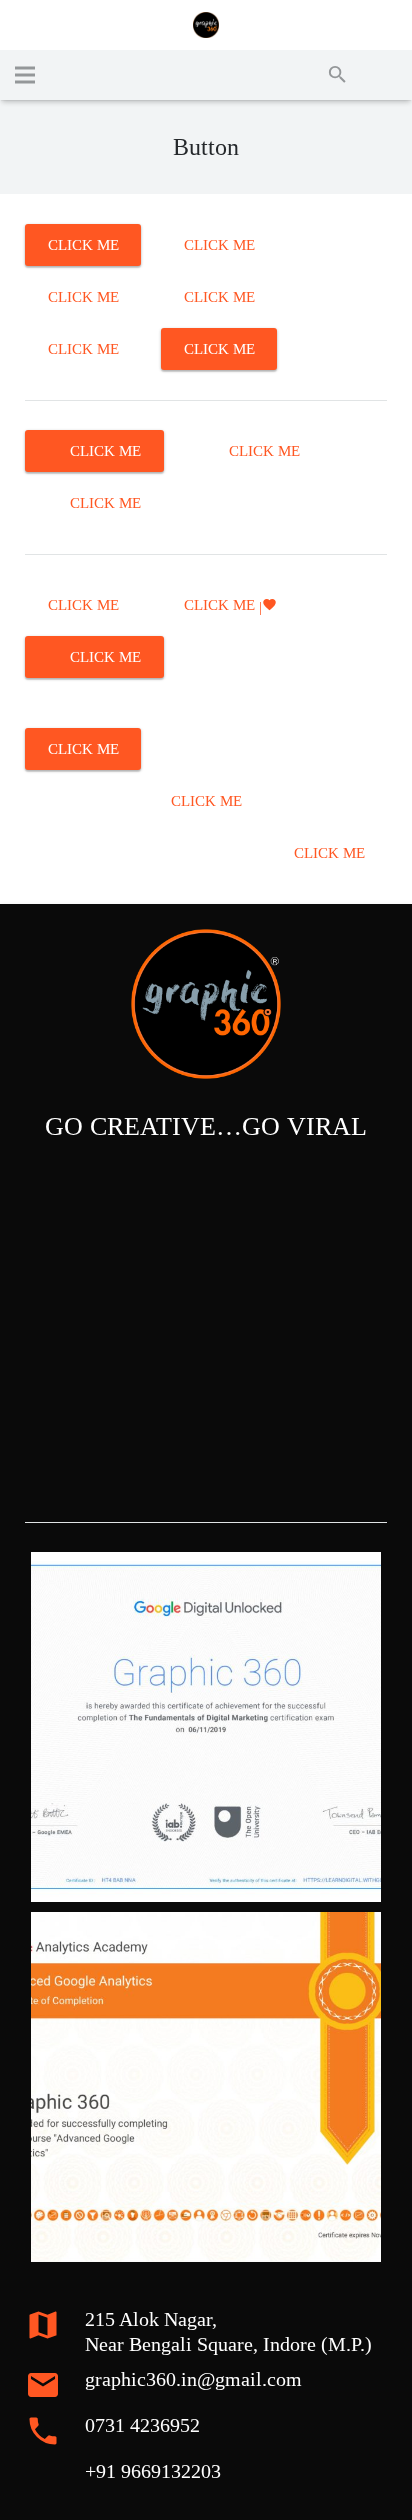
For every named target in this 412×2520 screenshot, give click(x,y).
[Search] (337, 75)
